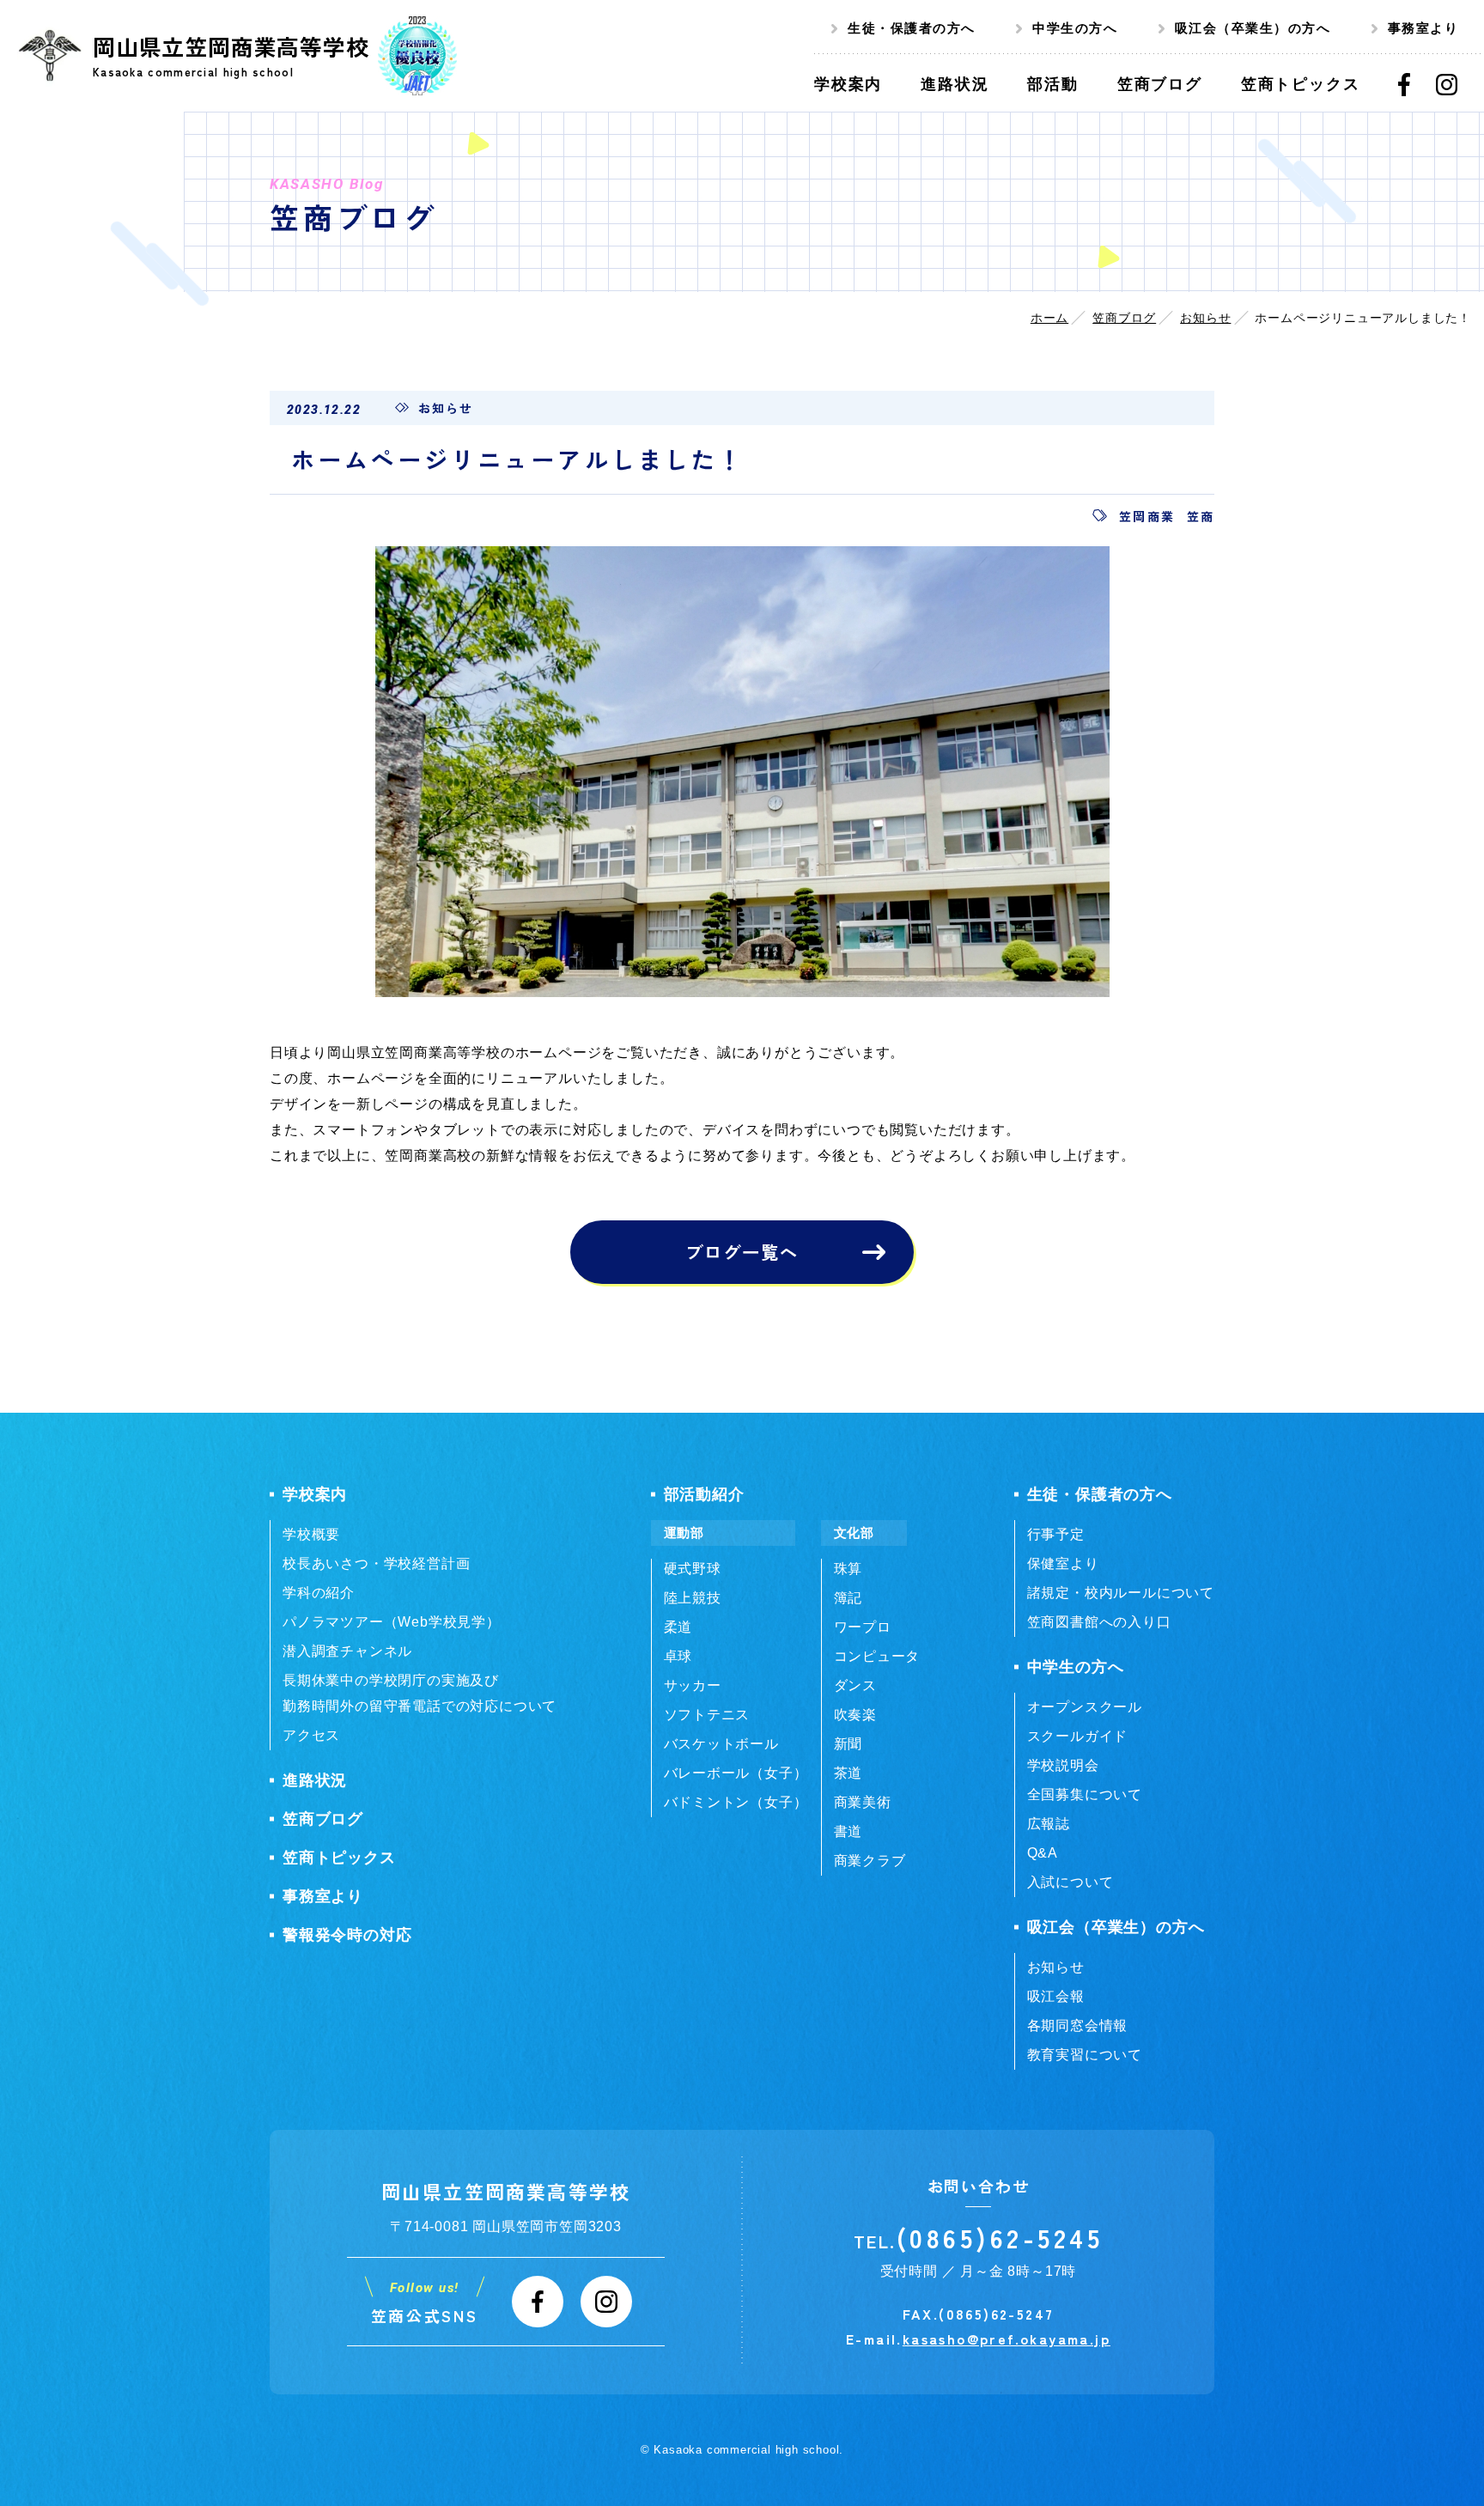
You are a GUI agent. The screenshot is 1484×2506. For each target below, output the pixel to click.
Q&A (1043, 1853)
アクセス (311, 1735)
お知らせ (1205, 318)
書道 (848, 1831)
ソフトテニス (707, 1715)
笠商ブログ (1124, 318)
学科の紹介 (319, 1593)
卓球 (678, 1656)
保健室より (1063, 1563)
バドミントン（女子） (736, 1802)
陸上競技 (693, 1598)
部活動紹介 (704, 1494)
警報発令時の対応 (347, 1935)
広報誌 (1049, 1824)
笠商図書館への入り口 (1099, 1622)
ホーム (1049, 318)
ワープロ (863, 1627)
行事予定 (1056, 1534)
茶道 (848, 1773)
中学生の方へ (1075, 28)
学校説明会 (1063, 1765)
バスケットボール (721, 1744)
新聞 (848, 1744)
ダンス (855, 1685)
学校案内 (315, 1494)
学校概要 (311, 1534)
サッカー (693, 1685)
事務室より (1423, 28)
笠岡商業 (1146, 516)
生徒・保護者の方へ (912, 28)
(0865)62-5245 (1000, 2237)
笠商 (1201, 516)
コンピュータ (877, 1656)
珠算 (848, 1569)
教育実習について (1085, 2055)
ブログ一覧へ (742, 1252)
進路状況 (315, 1780)
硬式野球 (693, 1569)
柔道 (678, 1627)
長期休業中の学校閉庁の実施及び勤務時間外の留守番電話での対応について (420, 1693)
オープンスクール (1085, 1707)
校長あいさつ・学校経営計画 (376, 1563)
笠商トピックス (339, 1858)
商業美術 (863, 1802)
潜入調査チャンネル (347, 1651)
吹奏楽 (855, 1715)
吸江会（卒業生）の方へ (1253, 28)
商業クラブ (870, 1861)
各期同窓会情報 (1078, 2025)
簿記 (848, 1598)
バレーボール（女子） (736, 1773)
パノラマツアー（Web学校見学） (392, 1622)
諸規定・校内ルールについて (1121, 1593)
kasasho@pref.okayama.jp (1007, 2339)
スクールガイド (1078, 1736)
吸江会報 (1056, 1996)
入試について (1070, 1882)
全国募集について (1085, 1794)
